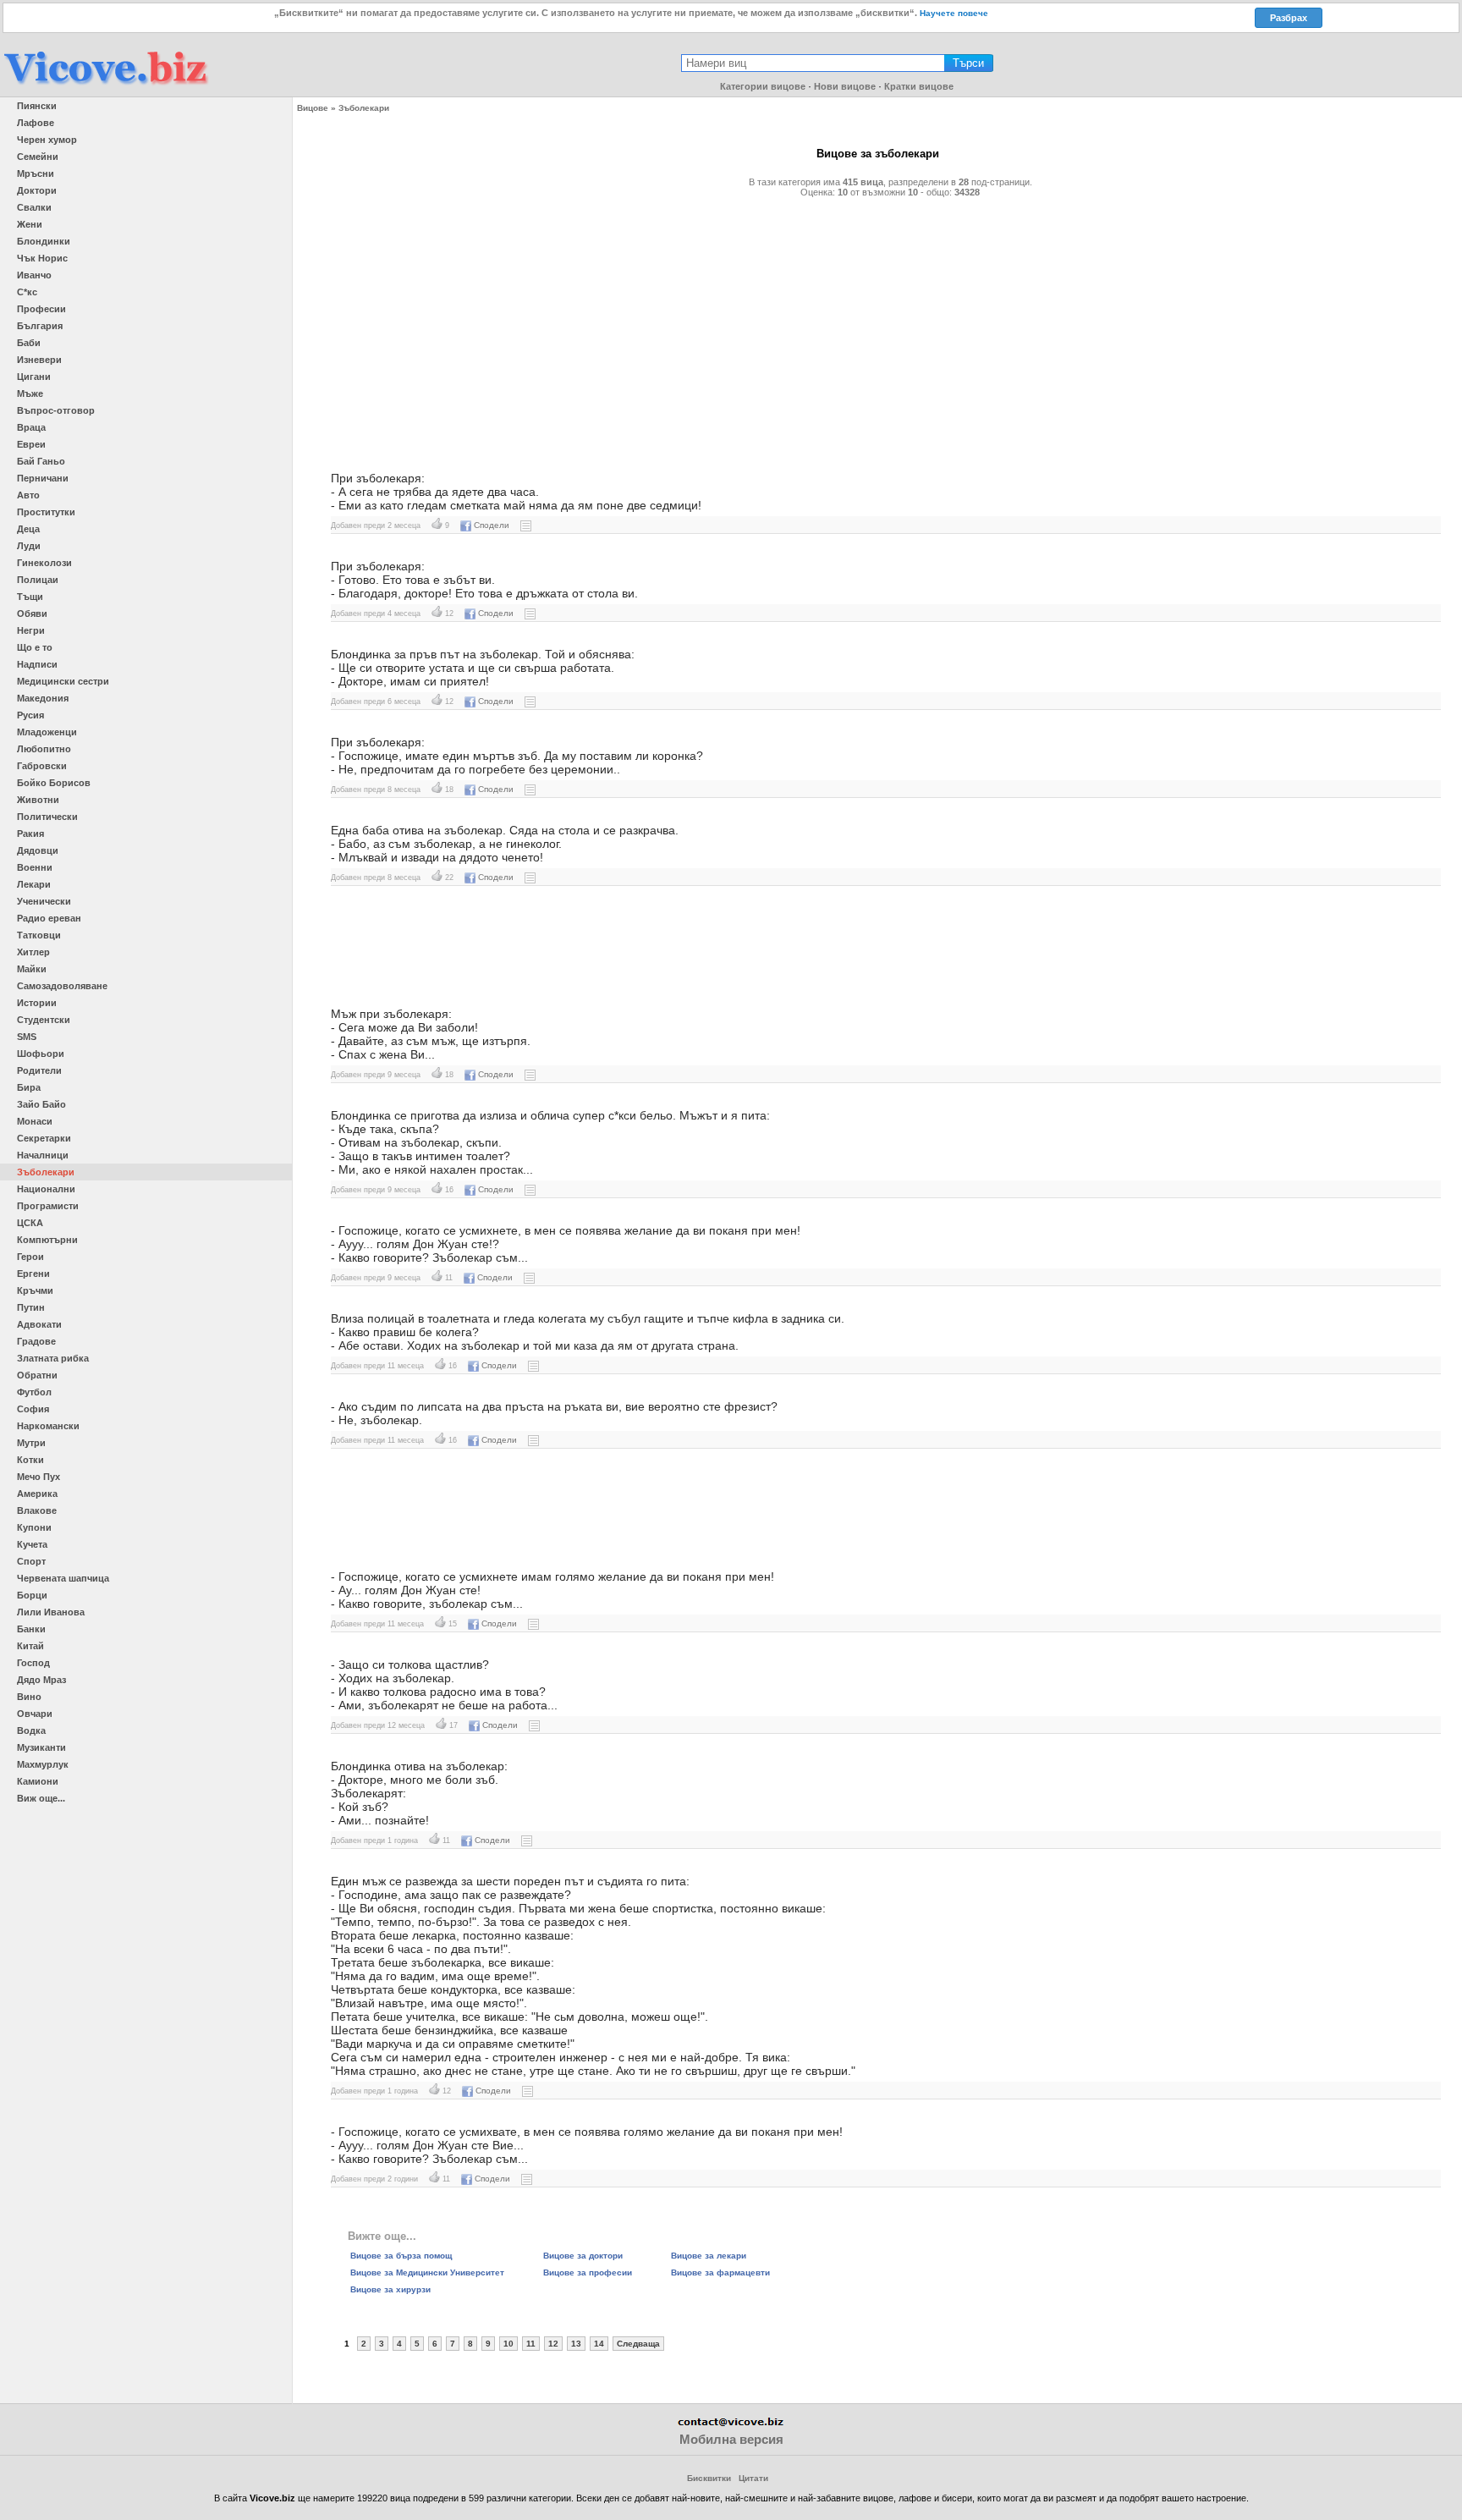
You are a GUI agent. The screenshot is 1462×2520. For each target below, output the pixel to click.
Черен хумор (47, 140)
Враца (31, 427)
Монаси (35, 1121)
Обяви (32, 613)
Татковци (39, 935)
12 (553, 2344)
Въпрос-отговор (56, 410)
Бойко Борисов (54, 783)
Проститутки (46, 512)
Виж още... (41, 1798)
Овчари (35, 1714)
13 (576, 2344)
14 (599, 2344)
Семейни (38, 157)
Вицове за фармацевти (720, 2272)
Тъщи (30, 597)
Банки (31, 1629)
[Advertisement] (822, 327)
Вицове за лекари (709, 2256)
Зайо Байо (41, 1104)
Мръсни (36, 173)
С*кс (27, 292)
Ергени (33, 1274)
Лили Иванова (51, 1612)
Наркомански (48, 1426)
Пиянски (37, 106)
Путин (31, 1307)
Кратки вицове (919, 86)
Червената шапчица (63, 1578)
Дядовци (38, 850)
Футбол (34, 1392)
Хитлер (33, 952)
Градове (36, 1341)
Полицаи (38, 580)
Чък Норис (42, 258)
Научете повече (954, 13)
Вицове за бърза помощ (401, 2256)
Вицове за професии (588, 2272)
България (40, 326)
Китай (30, 1646)
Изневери (39, 360)
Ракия (30, 834)
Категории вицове (763, 86)
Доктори (37, 190)
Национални (46, 1189)
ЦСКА (30, 1223)
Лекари (34, 884)
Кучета (32, 1544)
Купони (34, 1527)
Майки (32, 969)
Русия (30, 715)
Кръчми (35, 1290)
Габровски (42, 766)
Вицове (313, 108)
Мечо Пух (38, 1477)
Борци (32, 1595)
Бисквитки (709, 2478)
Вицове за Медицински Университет (427, 2272)
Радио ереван (49, 918)
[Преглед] (526, 525)
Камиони (38, 1781)
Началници (43, 1155)
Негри (31, 630)
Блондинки (44, 241)
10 (508, 2344)
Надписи (37, 664)
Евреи (31, 444)
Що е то (35, 647)
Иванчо (34, 275)
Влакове (37, 1510)
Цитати (753, 2478)
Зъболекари (46, 1172)
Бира (29, 1087)
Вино (29, 1697)
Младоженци (47, 732)
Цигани (34, 377)
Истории (37, 1003)
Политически (47, 817)
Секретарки (44, 1138)
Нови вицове (845, 86)
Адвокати (39, 1324)
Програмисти (48, 1206)
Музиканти (41, 1747)
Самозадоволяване (62, 986)
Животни (38, 800)
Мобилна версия (731, 2439)
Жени (30, 224)
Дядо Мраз (41, 1680)
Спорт (31, 1561)
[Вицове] (106, 86)
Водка (31, 1730)
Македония (43, 698)
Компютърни (47, 1240)
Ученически (44, 901)
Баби (29, 343)
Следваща (638, 2344)
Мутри (31, 1443)
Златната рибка (53, 1358)
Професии (41, 309)
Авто (28, 495)
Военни (35, 867)
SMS (27, 1037)
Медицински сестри (63, 681)
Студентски (44, 1020)
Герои (30, 1257)
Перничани (43, 478)
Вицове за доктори (583, 2256)
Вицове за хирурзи (390, 2289)
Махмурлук (43, 1764)
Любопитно (44, 749)
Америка (37, 1494)
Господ (33, 1663)
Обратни (37, 1375)
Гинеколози (44, 563)
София (33, 1409)
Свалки (34, 207)
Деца (28, 529)
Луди (29, 546)
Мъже (30, 393)
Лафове (36, 123)
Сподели (492, 525)
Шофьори (41, 1054)
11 (531, 2344)
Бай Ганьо (41, 461)
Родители (39, 1070)
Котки (30, 1460)
